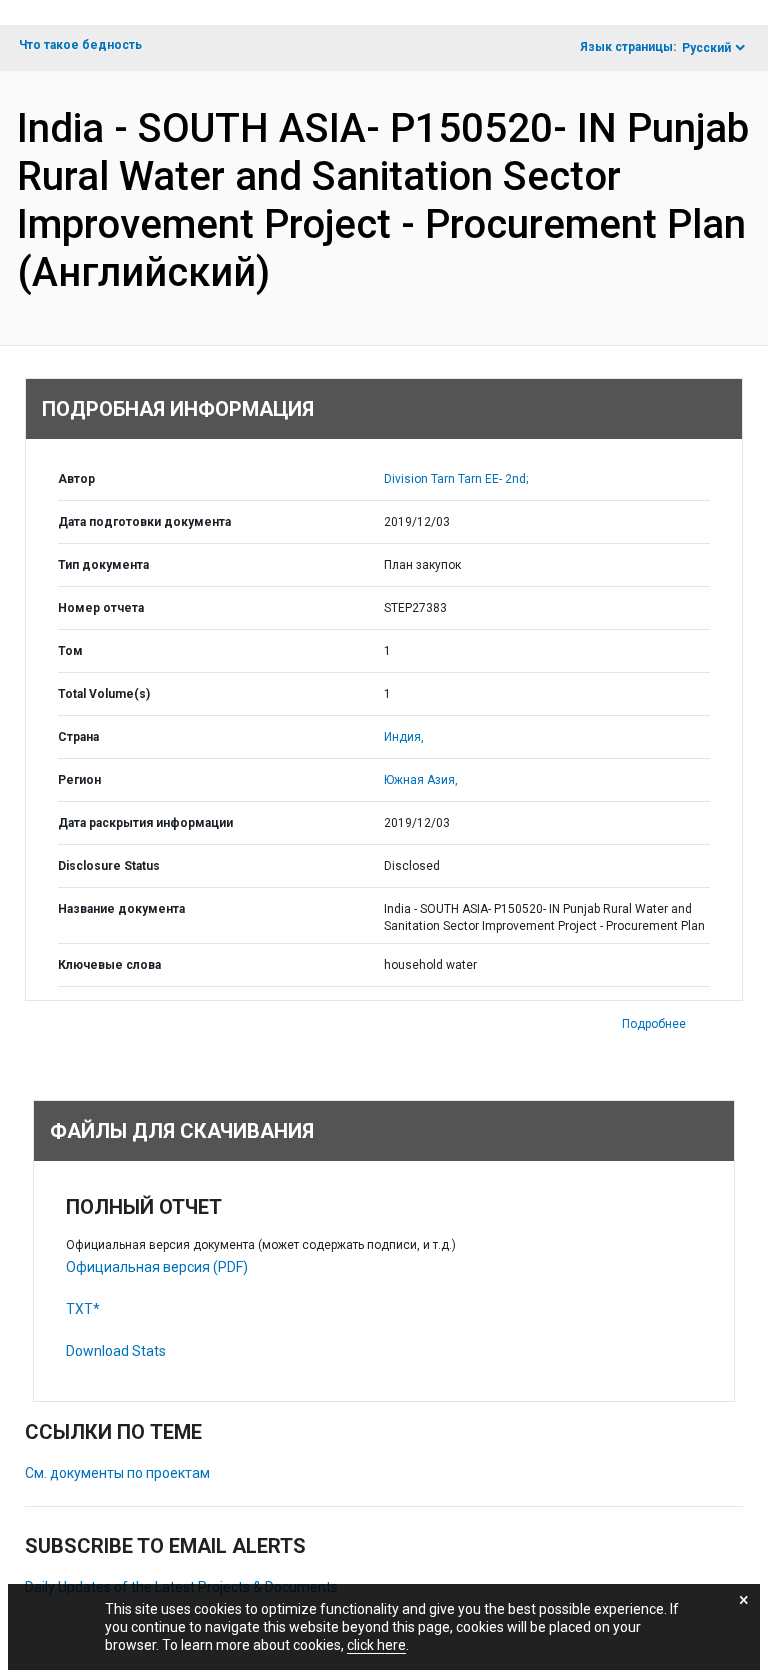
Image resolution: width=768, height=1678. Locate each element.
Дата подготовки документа (144, 522)
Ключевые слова (109, 965)
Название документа (121, 909)
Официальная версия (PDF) (157, 1267)
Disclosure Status (109, 866)
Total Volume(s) (104, 694)
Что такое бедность (80, 45)
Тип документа (103, 565)
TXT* (83, 1309)
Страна (78, 737)
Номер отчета (101, 608)
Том (70, 651)
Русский (706, 48)
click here (376, 1645)
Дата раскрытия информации (145, 823)
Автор (76, 479)
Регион (79, 780)
